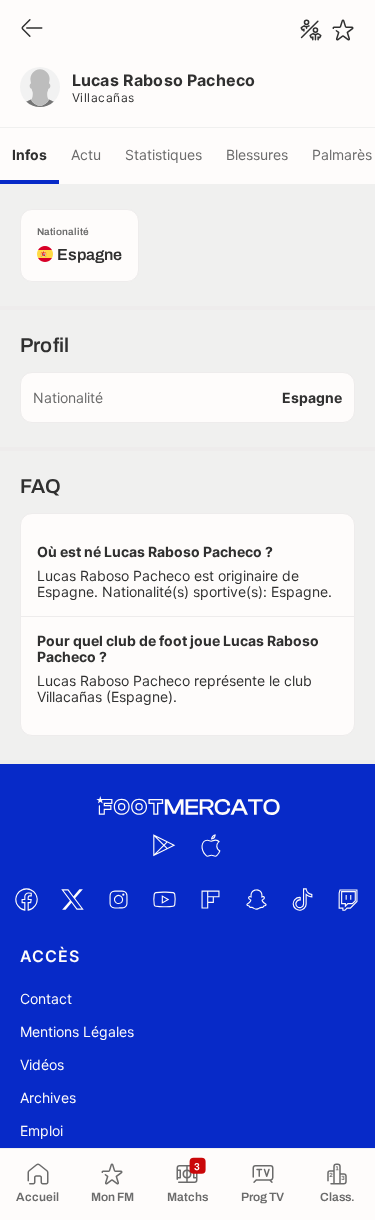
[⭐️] (343, 30)
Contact (46, 998)
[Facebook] (27, 899)
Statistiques (163, 154)
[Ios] (211, 845)
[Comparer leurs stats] (311, 30)
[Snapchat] (257, 899)
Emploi (41, 1130)
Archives (48, 1097)
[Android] (165, 845)
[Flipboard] (211, 899)
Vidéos (42, 1064)
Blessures (257, 154)
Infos (29, 154)
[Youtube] (165, 899)
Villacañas (103, 97)
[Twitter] (73, 899)
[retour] (32, 29)
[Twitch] (349, 899)
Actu (86, 154)
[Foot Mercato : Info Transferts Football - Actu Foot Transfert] (188, 807)
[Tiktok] (303, 899)
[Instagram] (119, 899)
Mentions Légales (77, 1031)
